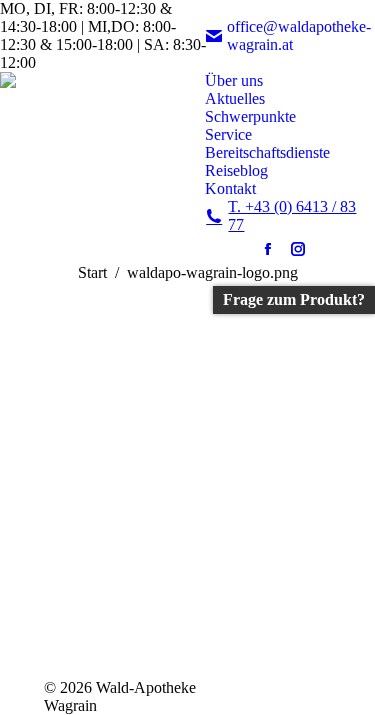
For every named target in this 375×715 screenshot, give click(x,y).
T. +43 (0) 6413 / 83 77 (292, 215)
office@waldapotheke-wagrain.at (299, 35)
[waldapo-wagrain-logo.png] (187, 475)
